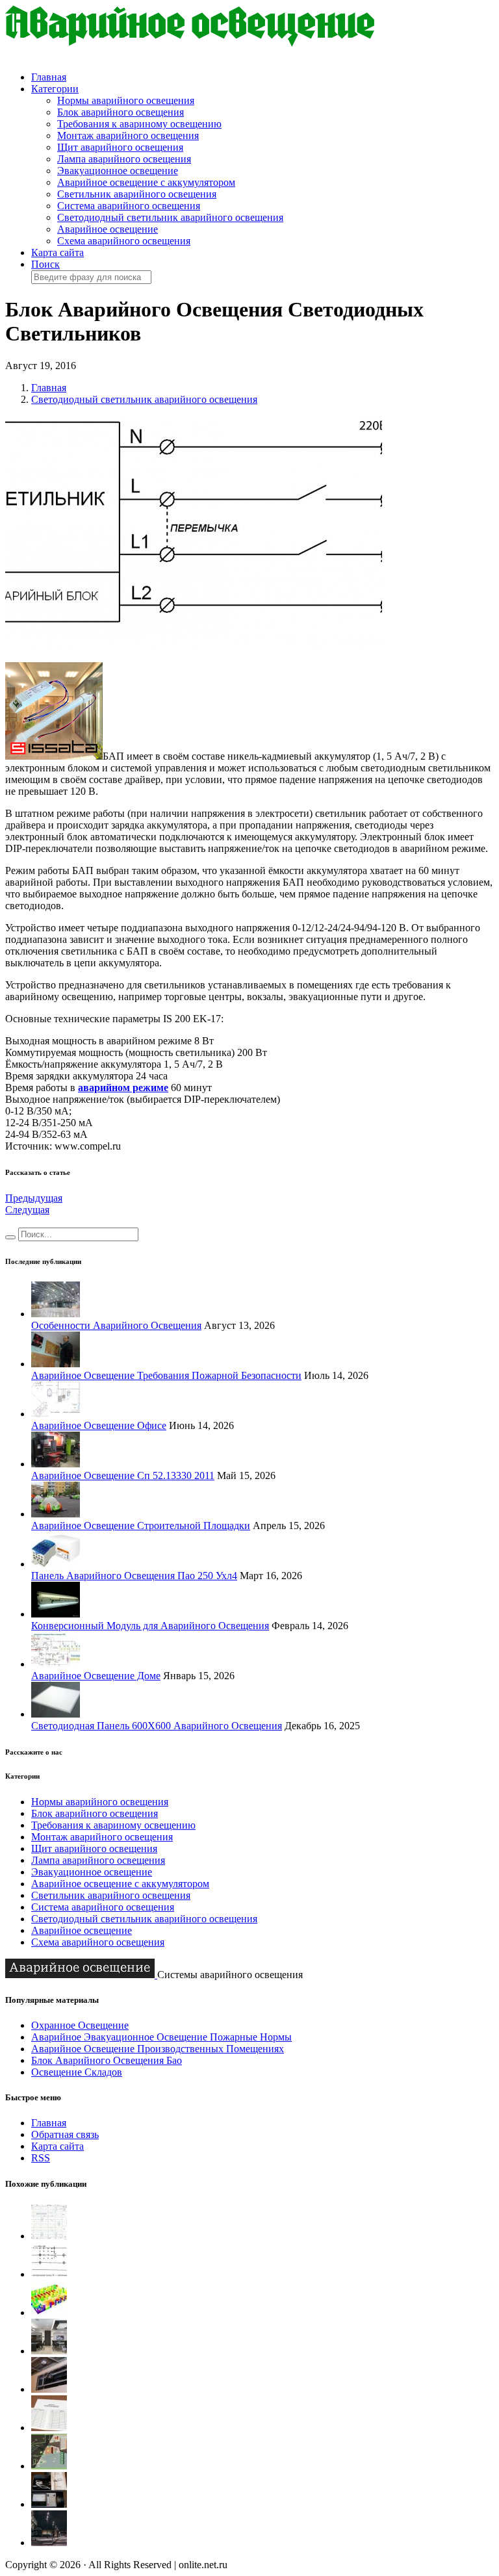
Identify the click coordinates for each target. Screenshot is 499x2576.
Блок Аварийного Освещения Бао (107, 2060)
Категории (55, 89)
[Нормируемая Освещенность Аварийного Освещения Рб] (49, 2274)
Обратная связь (65, 2134)
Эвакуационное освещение (118, 171)
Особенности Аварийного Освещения (116, 1325)
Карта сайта (58, 252)
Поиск (45, 264)
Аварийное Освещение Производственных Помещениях (158, 2049)
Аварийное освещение (108, 229)
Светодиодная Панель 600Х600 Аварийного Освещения (157, 1726)
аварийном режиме (123, 1088)
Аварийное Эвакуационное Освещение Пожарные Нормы (161, 2037)
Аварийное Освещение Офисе (99, 1425)
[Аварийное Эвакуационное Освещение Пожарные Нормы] (49, 2389)
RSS (41, 2158)
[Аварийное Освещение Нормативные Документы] (49, 2466)
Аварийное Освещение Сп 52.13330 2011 (123, 1475)
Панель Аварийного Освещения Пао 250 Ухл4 (134, 1576)
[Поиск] (10, 1237)
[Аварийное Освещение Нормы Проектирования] (49, 2428)
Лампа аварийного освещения (124, 159)
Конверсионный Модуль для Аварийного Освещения (150, 1626)
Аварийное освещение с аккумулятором (146, 182)
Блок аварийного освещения (121, 112)
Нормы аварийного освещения (126, 100)
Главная (49, 77)
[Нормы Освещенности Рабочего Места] (49, 2312)
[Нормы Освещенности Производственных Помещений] (49, 2504)
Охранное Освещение (80, 2025)
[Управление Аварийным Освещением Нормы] (49, 2236)
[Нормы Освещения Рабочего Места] (49, 2351)
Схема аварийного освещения (124, 241)
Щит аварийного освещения (120, 147)
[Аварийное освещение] (190, 43)
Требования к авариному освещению (139, 124)
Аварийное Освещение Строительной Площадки (141, 1526)
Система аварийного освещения (129, 206)
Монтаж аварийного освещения (128, 135)
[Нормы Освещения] (49, 2543)
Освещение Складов (77, 2072)
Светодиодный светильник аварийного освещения (170, 217)
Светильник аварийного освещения (137, 194)
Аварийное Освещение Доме (96, 1676)
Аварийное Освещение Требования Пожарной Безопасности (166, 1375)
